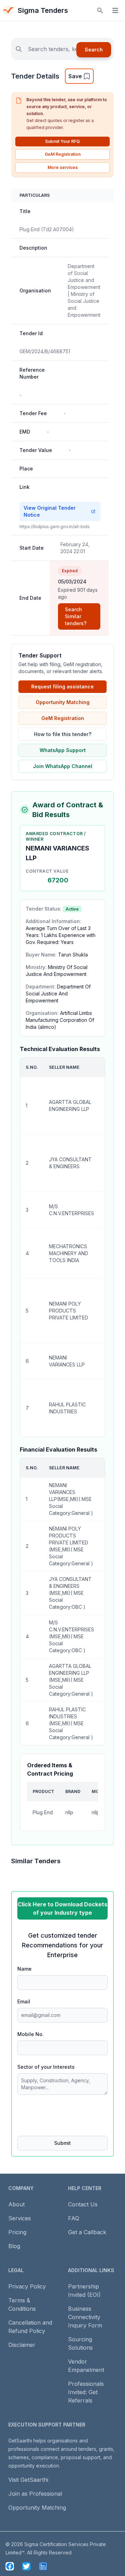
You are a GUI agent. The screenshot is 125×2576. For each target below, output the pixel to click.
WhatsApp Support (63, 750)
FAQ (74, 2218)
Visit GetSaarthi (28, 2480)
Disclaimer (22, 2345)
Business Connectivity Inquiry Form (85, 2317)
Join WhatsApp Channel (63, 766)
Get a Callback (87, 2232)
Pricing (17, 2232)
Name (24, 1969)
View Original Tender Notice (50, 511)
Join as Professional (35, 2494)
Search (94, 50)
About (16, 2204)
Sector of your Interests (46, 2067)
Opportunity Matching (63, 702)
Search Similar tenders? (76, 616)
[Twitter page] (26, 2566)
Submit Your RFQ (62, 141)
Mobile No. (31, 2034)
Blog (14, 2246)
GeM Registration (63, 154)
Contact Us (83, 2204)
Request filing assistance (62, 687)
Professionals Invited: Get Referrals (86, 2392)
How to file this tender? (63, 734)
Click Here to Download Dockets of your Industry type (62, 1908)
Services (20, 2218)
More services (63, 167)
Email (24, 2001)
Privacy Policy (27, 2286)
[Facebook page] (10, 2566)
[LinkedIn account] (43, 2566)
